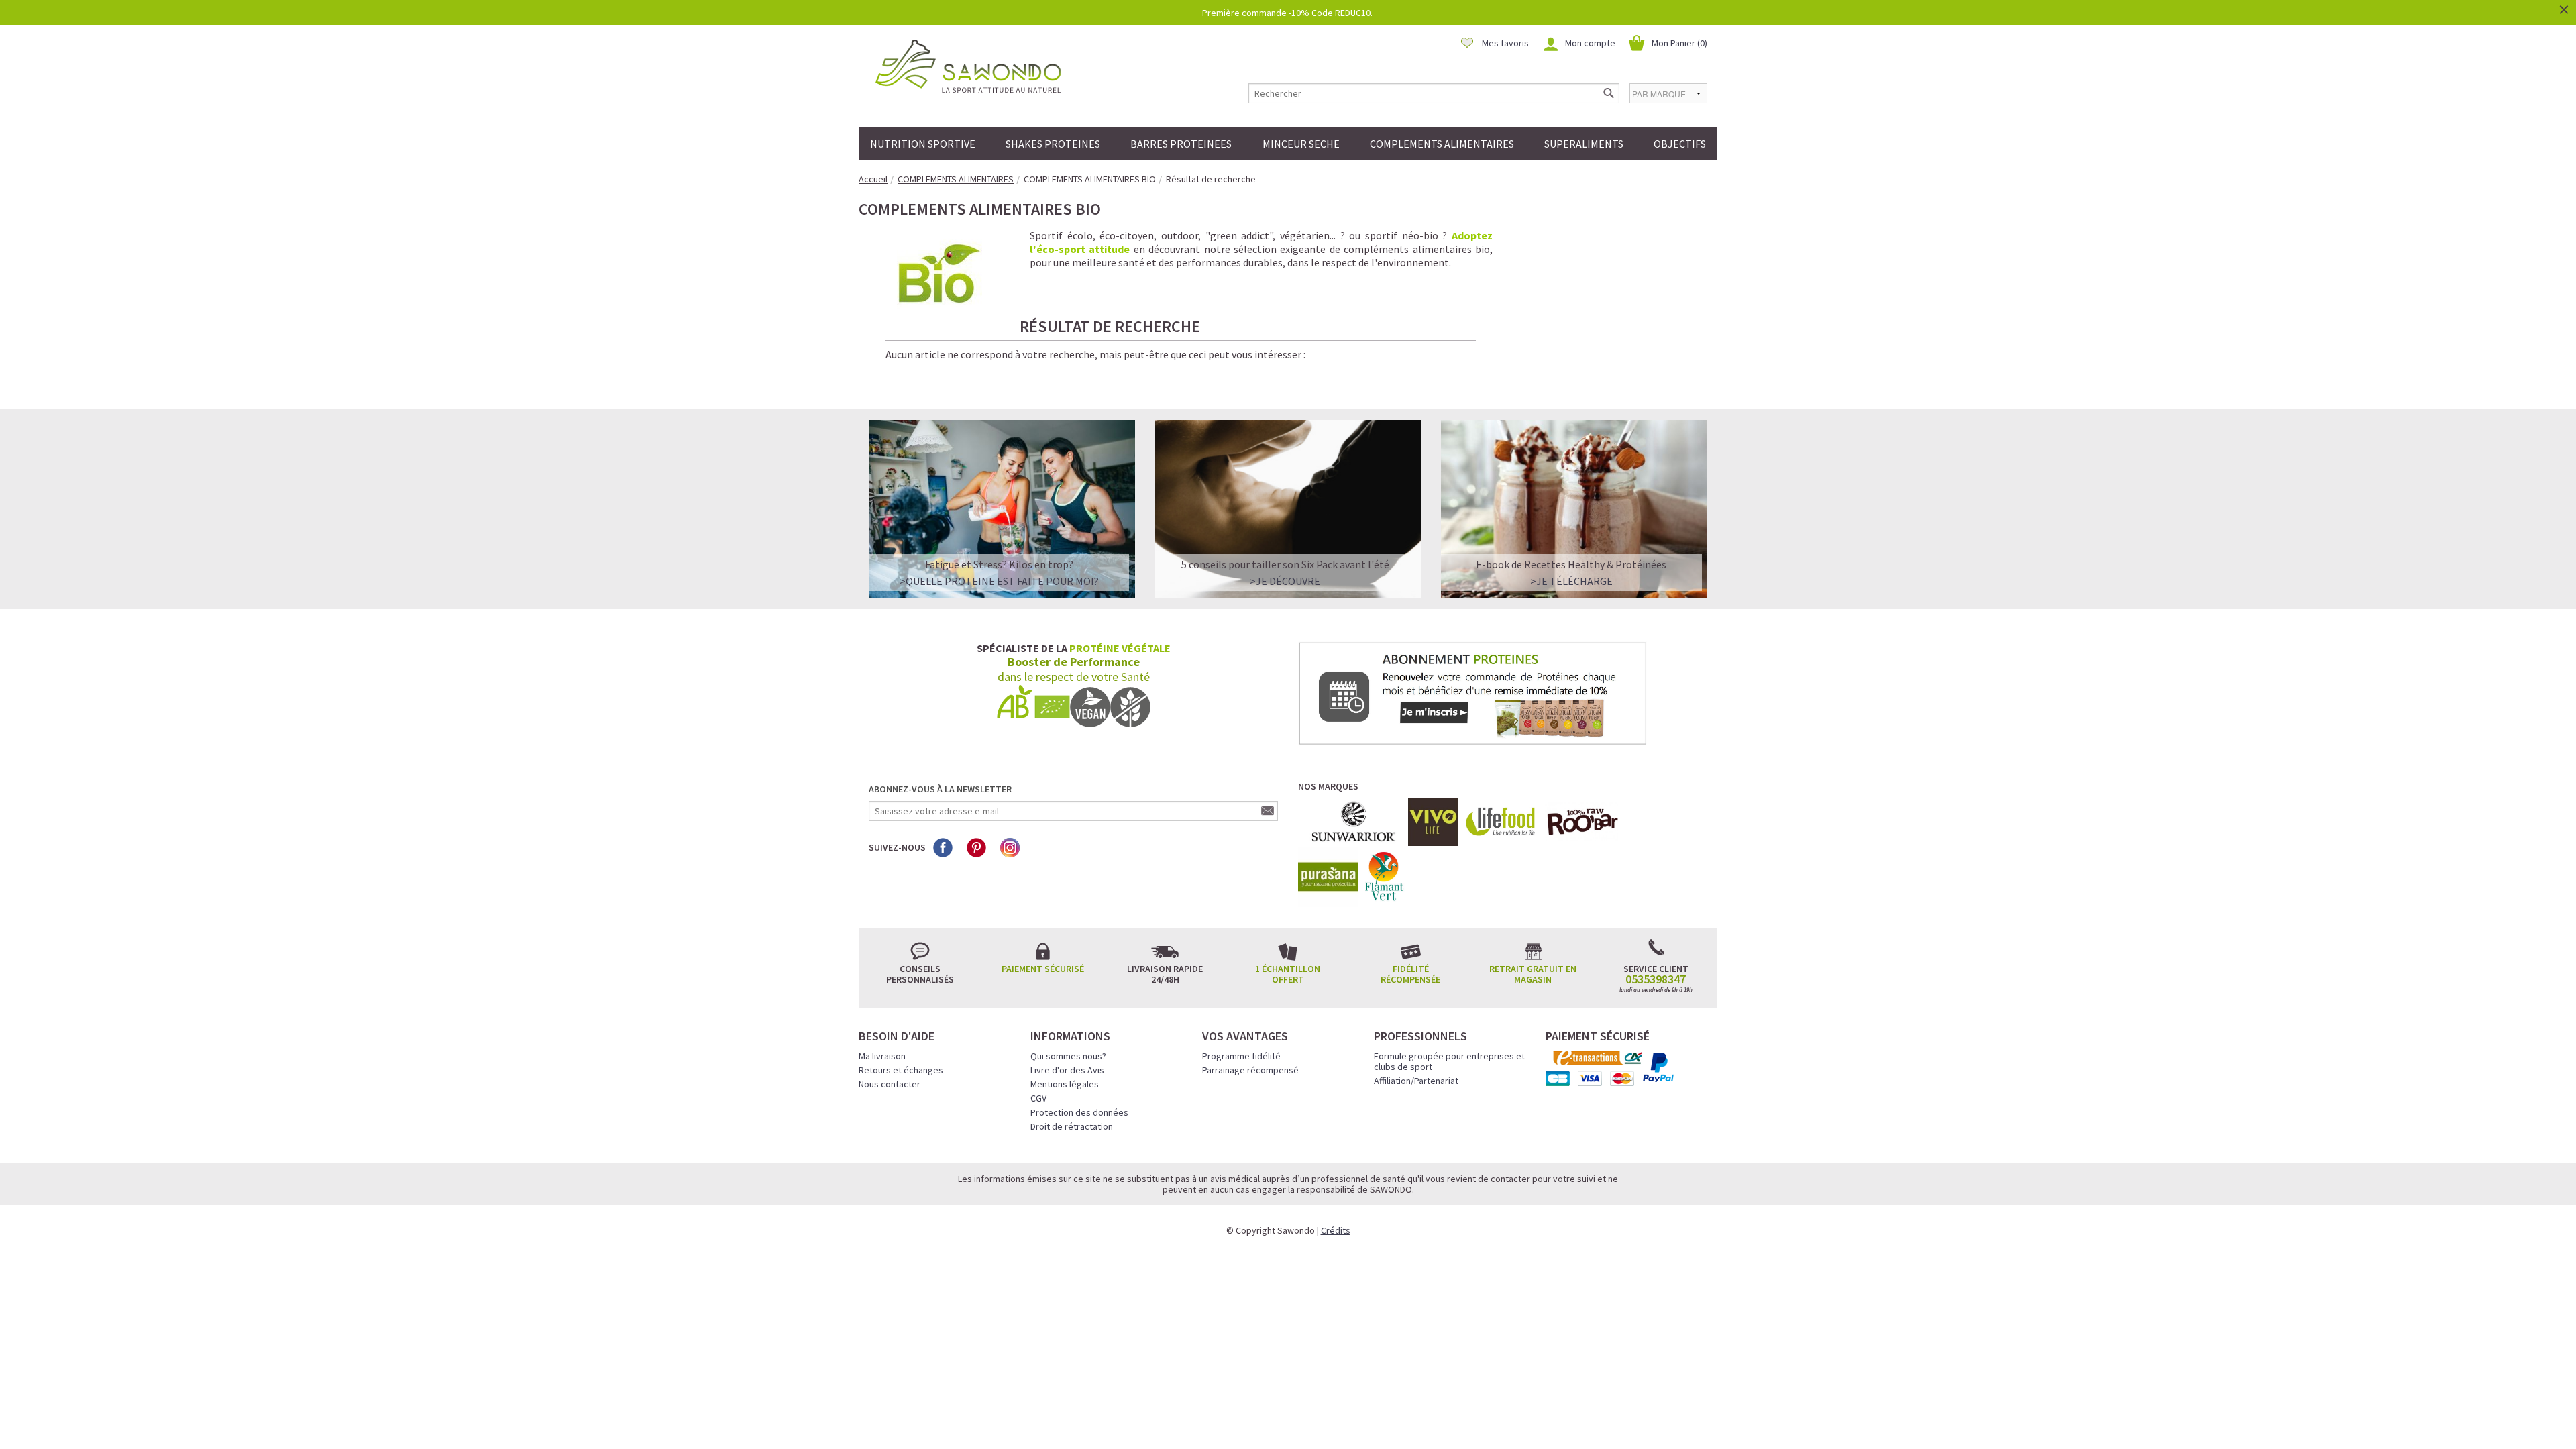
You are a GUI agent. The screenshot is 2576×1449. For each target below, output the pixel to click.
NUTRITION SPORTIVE (923, 144)
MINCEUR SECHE (1301, 144)
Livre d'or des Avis (1067, 1070)
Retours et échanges (901, 1070)
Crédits (1336, 1230)
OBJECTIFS (1680, 144)
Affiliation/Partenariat (1416, 1081)
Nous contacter (890, 1084)
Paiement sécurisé (1043, 969)
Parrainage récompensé (1250, 1070)
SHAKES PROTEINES (1053, 144)
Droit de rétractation (1072, 1126)
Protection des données (1079, 1112)
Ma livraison (882, 1056)
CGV (1038, 1098)
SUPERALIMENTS (1584, 144)
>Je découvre (1285, 581)
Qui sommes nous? (1068, 1056)
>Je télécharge (1571, 581)
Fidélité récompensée (1410, 974)
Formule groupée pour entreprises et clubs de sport (1449, 1061)
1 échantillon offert (1288, 974)
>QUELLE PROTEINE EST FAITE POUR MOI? (999, 581)
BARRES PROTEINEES (1181, 144)
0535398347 (1656, 979)
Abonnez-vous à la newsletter (940, 789)
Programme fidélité (1241, 1056)
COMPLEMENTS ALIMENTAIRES (1442, 144)
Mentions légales (1065, 1084)
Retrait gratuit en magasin (1533, 974)
